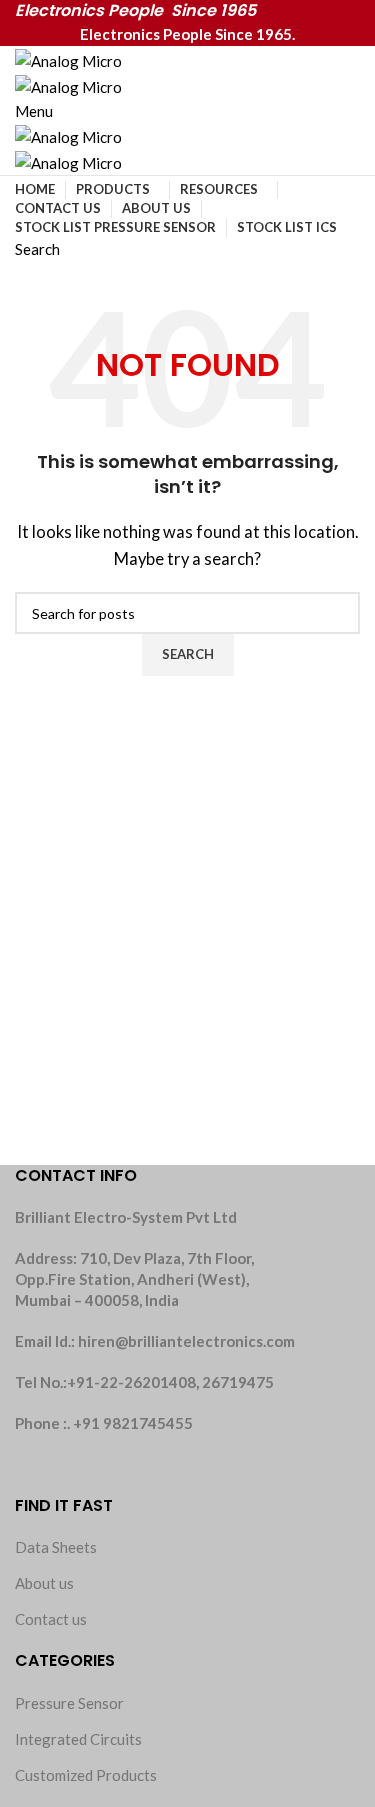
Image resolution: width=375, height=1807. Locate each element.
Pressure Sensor (69, 1703)
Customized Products (86, 1775)
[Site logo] (68, 58)
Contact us (51, 1619)
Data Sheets (56, 1547)
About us (44, 1583)
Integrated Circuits (78, 1739)
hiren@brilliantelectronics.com (186, 1341)
